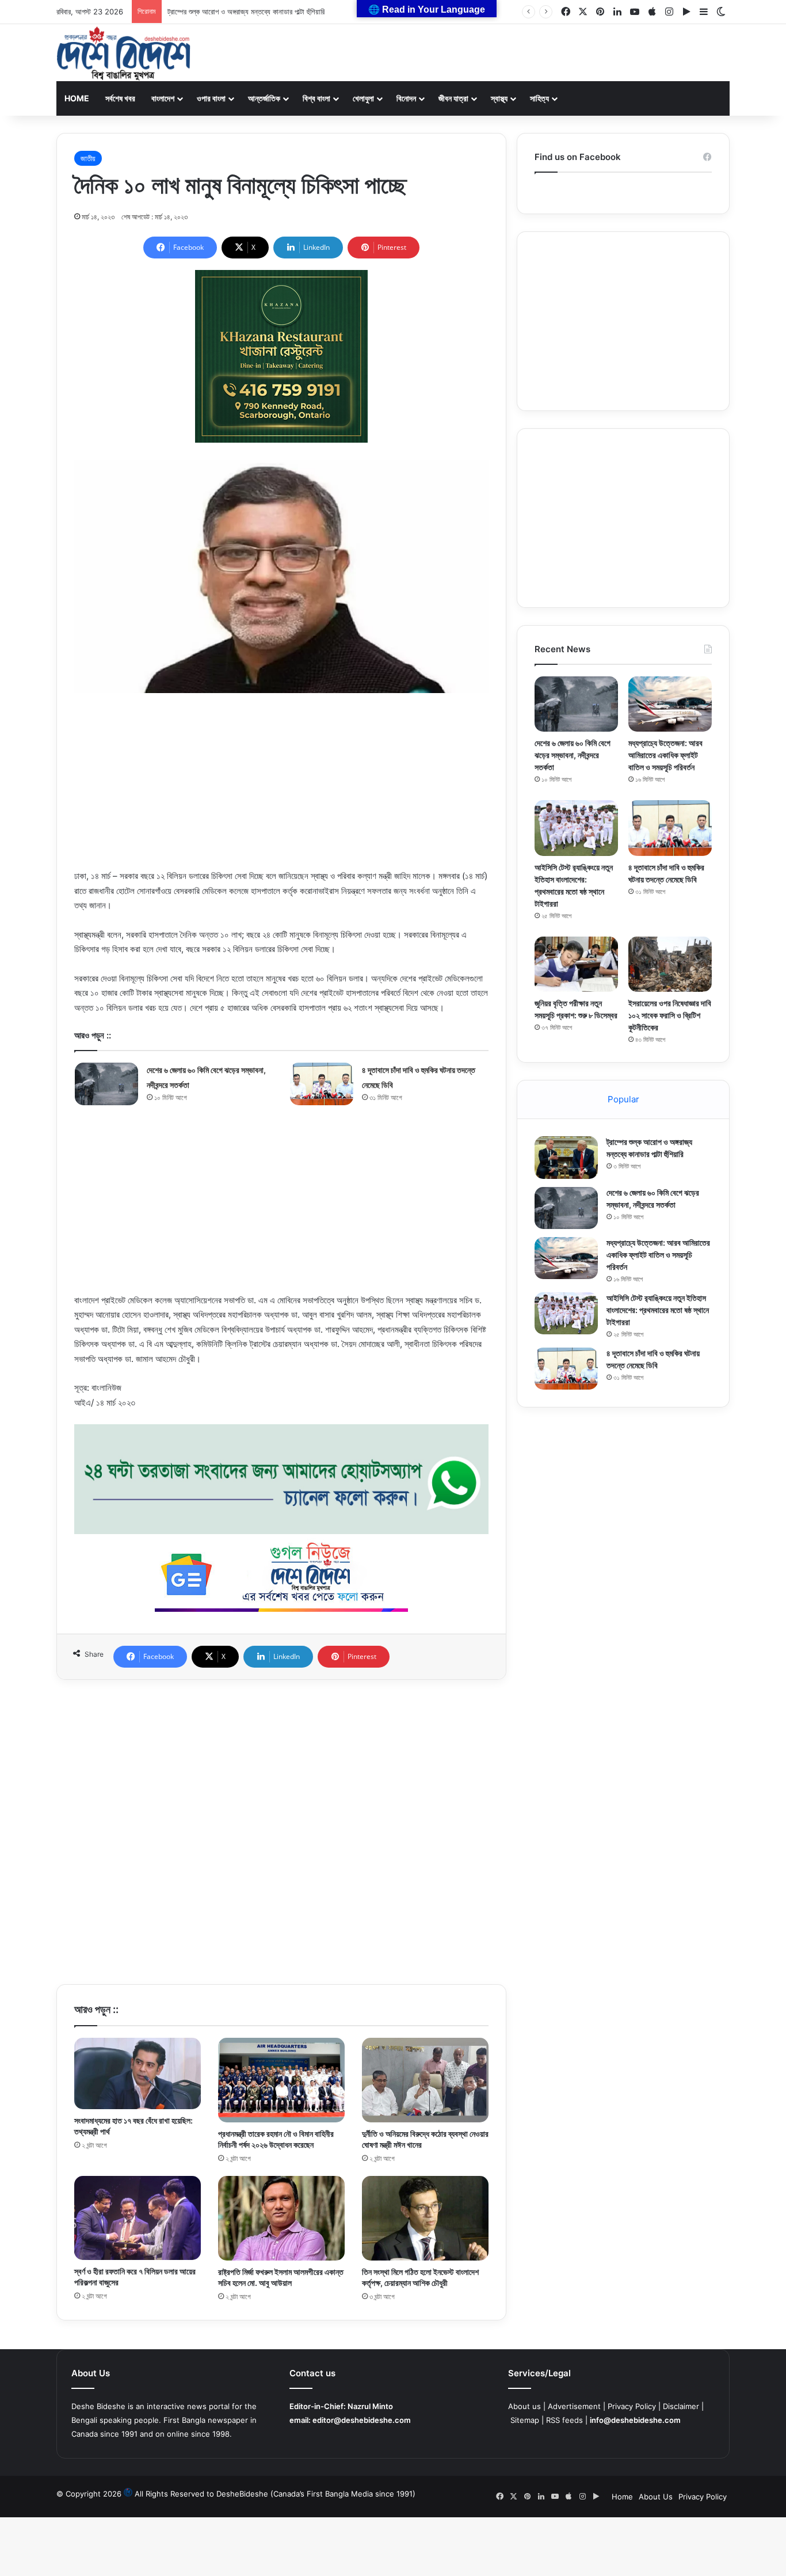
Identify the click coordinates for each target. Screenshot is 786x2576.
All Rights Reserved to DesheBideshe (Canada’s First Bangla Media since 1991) (275, 2494)
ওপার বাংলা (211, 98)
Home (77, 98)
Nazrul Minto (370, 2406)
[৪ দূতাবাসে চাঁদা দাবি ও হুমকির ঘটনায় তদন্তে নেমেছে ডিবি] (322, 1084)
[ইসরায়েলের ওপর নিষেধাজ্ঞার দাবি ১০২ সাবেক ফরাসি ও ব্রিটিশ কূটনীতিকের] (670, 964)
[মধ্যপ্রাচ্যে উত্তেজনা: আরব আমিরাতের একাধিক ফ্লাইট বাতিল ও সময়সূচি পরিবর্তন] (670, 704)
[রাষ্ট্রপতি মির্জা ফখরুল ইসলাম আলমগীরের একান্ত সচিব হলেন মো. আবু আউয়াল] (281, 2219)
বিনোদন (406, 98)
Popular (623, 1099)
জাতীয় (88, 158)
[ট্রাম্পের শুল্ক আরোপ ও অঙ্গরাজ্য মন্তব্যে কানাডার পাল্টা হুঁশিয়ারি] (566, 1157)
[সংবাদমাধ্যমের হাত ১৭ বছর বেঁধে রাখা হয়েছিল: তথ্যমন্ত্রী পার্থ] (138, 2073)
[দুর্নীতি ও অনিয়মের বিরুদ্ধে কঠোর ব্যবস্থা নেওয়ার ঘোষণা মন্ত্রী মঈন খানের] (425, 2080)
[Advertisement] (281, 788)
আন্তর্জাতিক (264, 98)
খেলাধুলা (363, 98)
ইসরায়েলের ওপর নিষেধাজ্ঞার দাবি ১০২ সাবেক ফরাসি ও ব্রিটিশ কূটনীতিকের (670, 1015)
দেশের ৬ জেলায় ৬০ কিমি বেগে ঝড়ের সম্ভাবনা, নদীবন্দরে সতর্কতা (573, 755)
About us (524, 2406)
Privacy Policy (632, 2406)
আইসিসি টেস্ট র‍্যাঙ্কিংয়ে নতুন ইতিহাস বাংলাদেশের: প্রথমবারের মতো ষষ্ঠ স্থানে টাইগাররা (658, 1310)
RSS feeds (564, 2420)
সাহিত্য (539, 98)
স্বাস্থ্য (499, 98)
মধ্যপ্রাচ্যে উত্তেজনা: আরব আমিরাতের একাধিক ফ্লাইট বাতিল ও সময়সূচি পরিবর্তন (665, 755)
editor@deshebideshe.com (362, 2420)
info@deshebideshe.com (635, 2420)
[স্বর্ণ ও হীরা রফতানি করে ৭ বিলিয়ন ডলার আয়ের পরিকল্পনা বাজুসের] (138, 2218)
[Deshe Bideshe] (123, 54)
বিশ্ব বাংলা (316, 98)
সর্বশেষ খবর (120, 98)
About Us (656, 2497)
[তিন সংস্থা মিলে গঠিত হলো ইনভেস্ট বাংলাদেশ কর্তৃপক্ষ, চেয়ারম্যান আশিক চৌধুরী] (425, 2219)
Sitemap (525, 2420)
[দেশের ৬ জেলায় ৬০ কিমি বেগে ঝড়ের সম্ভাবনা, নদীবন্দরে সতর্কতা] (106, 1084)
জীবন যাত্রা (453, 98)
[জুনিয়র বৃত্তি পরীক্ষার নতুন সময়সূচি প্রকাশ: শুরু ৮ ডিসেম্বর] (576, 964)
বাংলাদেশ (163, 98)
